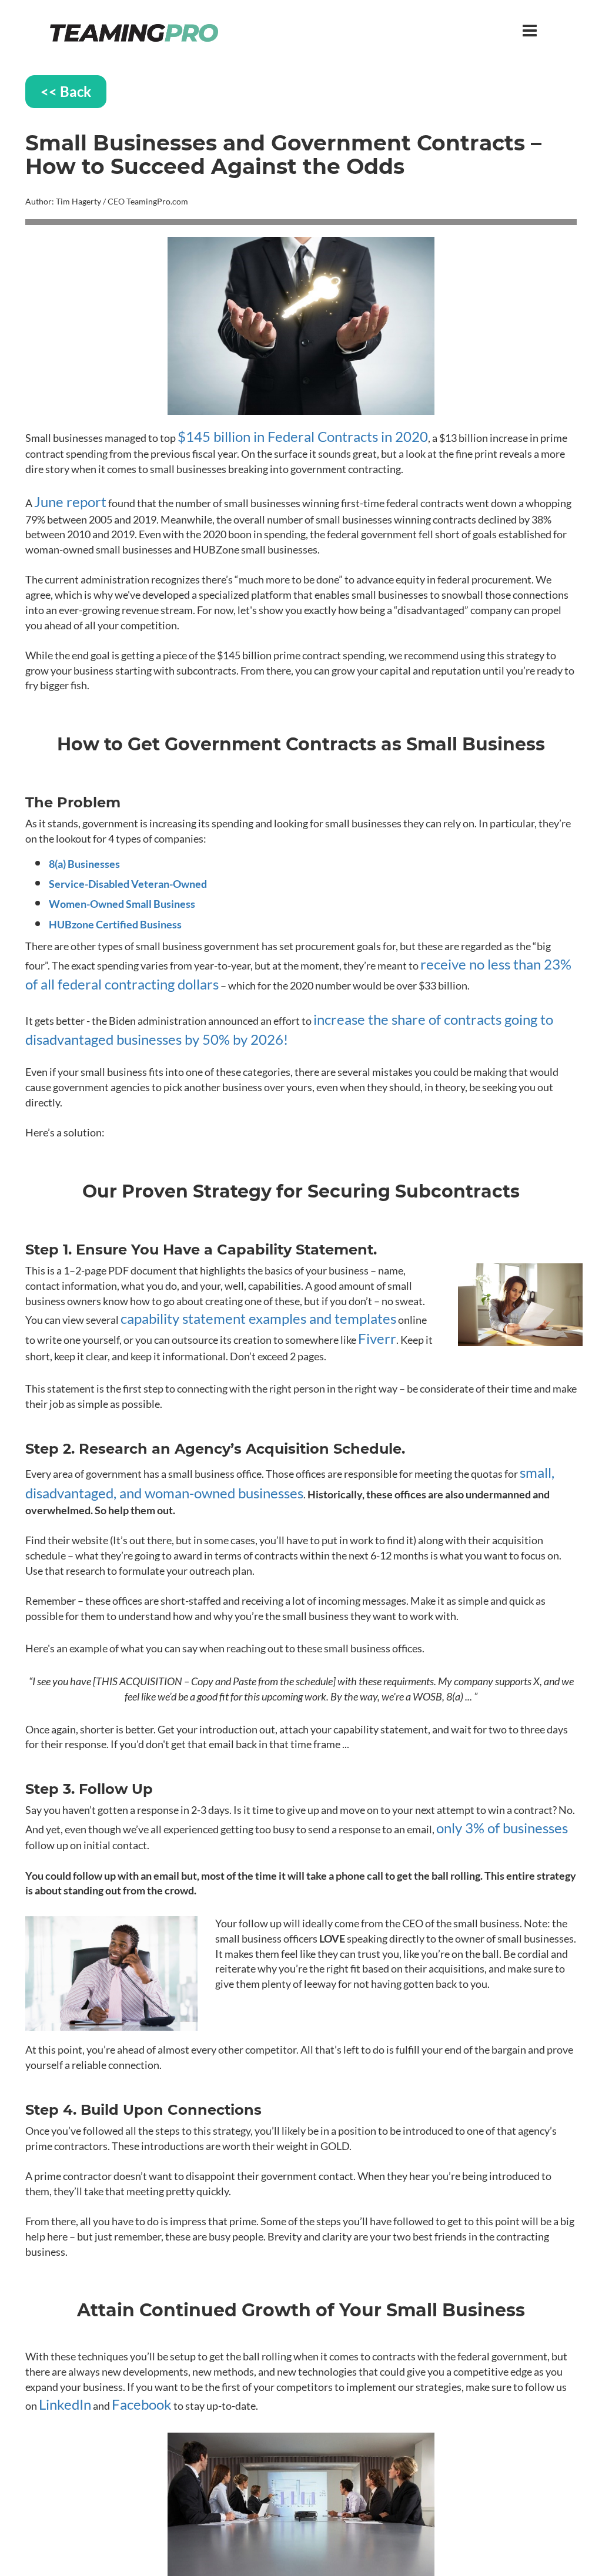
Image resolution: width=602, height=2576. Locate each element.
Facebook (142, 2404)
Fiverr (377, 1338)
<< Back (66, 91)
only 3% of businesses (502, 1828)
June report (70, 502)
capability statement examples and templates (258, 1318)
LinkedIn (65, 2404)
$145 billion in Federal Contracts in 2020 (303, 436)
